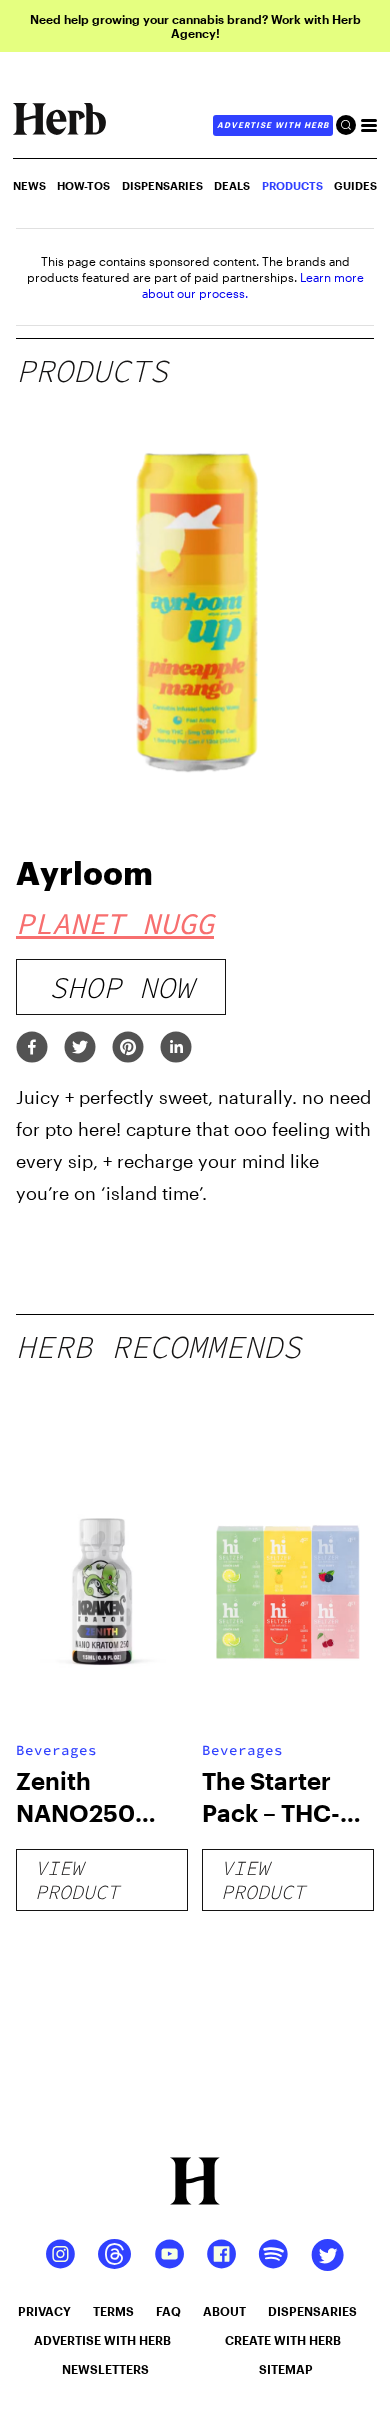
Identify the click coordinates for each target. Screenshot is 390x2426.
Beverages (56, 1750)
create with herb (283, 2340)
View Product (77, 1879)
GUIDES (355, 185)
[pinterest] (128, 1048)
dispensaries (312, 2311)
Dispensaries (162, 185)
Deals (232, 185)
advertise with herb (273, 125)
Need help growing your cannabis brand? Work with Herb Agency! (195, 26)
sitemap (286, 2369)
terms (113, 2311)
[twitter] (80, 1048)
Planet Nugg (115, 923)
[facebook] (32, 1048)
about (224, 2311)
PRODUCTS (292, 185)
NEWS (29, 185)
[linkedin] (176, 1048)
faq (168, 2311)
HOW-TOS (83, 185)
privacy (44, 2311)
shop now (121, 987)
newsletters (105, 2369)
